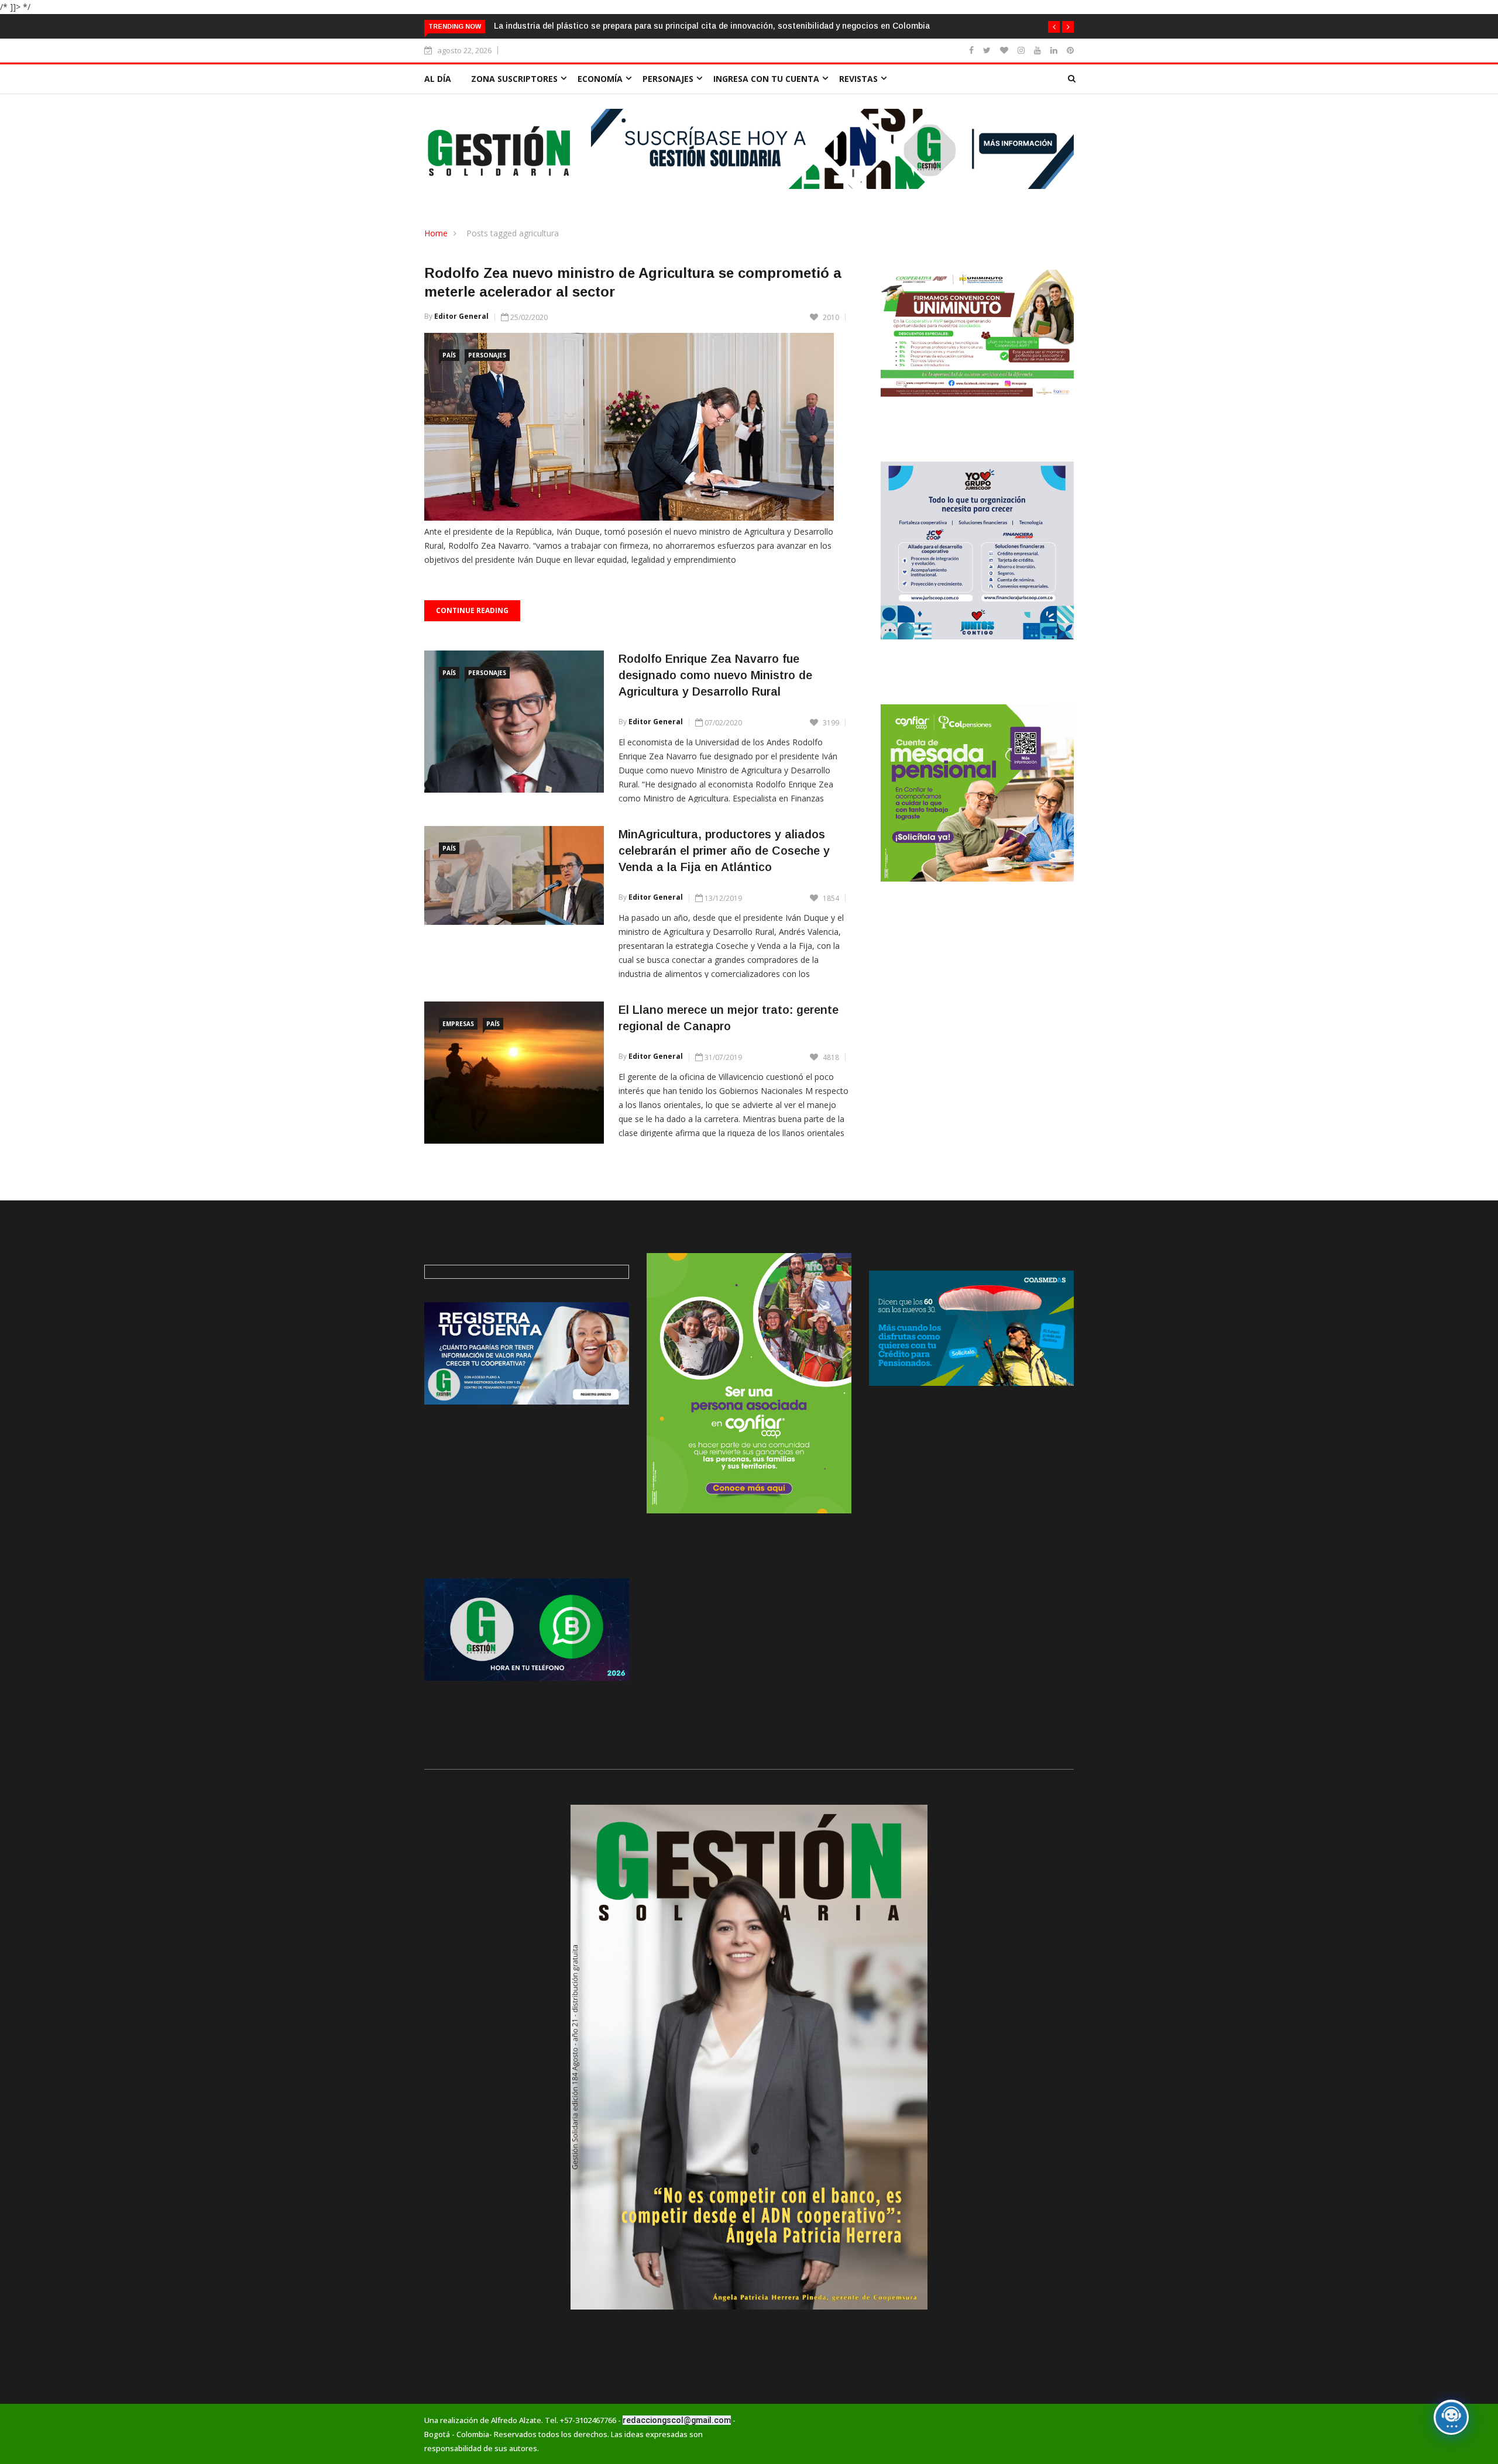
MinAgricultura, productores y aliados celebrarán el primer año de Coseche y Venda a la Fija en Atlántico (724, 851)
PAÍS (449, 355)
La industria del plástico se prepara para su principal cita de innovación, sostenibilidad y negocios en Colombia (712, 26)
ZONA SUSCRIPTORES (514, 79)
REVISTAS (858, 79)
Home (436, 233)
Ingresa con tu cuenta (766, 79)
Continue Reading (472, 610)
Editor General (461, 316)
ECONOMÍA (600, 79)
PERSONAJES (668, 79)
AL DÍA (438, 79)
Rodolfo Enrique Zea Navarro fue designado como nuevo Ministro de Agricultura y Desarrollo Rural (715, 675)
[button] (1054, 27)
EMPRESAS (458, 1024)
